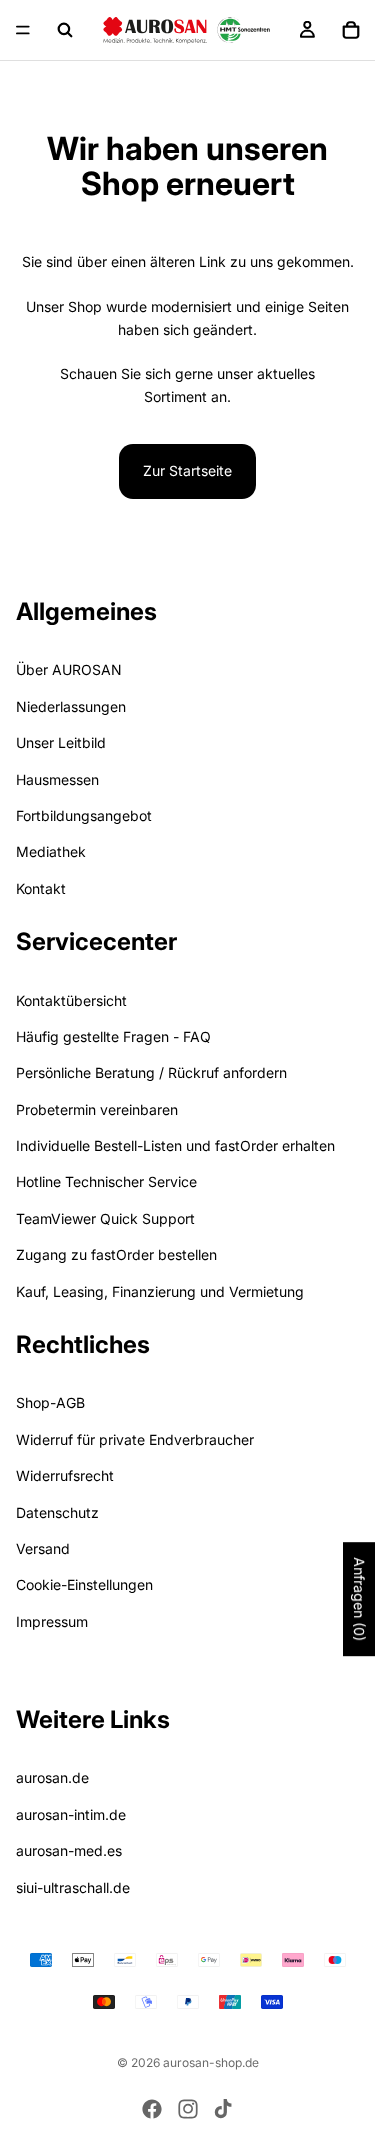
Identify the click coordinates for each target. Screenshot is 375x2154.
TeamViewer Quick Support (105, 1217)
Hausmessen (57, 778)
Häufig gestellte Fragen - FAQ (113, 1035)
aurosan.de (52, 1777)
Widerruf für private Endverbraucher (135, 1438)
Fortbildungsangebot (84, 814)
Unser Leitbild (61, 742)
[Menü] (23, 30)
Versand (43, 1547)
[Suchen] (65, 30)
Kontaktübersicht (71, 999)
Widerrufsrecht (65, 1475)
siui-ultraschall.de (73, 1886)
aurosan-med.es (69, 1850)
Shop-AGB (50, 1402)
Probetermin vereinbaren (97, 1108)
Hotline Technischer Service (106, 1181)
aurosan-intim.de (71, 1813)
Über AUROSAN (69, 669)
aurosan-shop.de (211, 2062)
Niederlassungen (71, 705)
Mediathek (51, 851)
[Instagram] (188, 2109)
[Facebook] (152, 2109)
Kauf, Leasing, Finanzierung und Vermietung (160, 1290)
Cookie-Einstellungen (84, 1584)
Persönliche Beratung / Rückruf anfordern (151, 1072)
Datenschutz (57, 1511)
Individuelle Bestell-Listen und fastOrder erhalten (175, 1145)
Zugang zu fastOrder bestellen (116, 1254)
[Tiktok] (223, 2109)
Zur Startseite (187, 470)
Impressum (52, 1620)
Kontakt (41, 887)
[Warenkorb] (351, 30)
